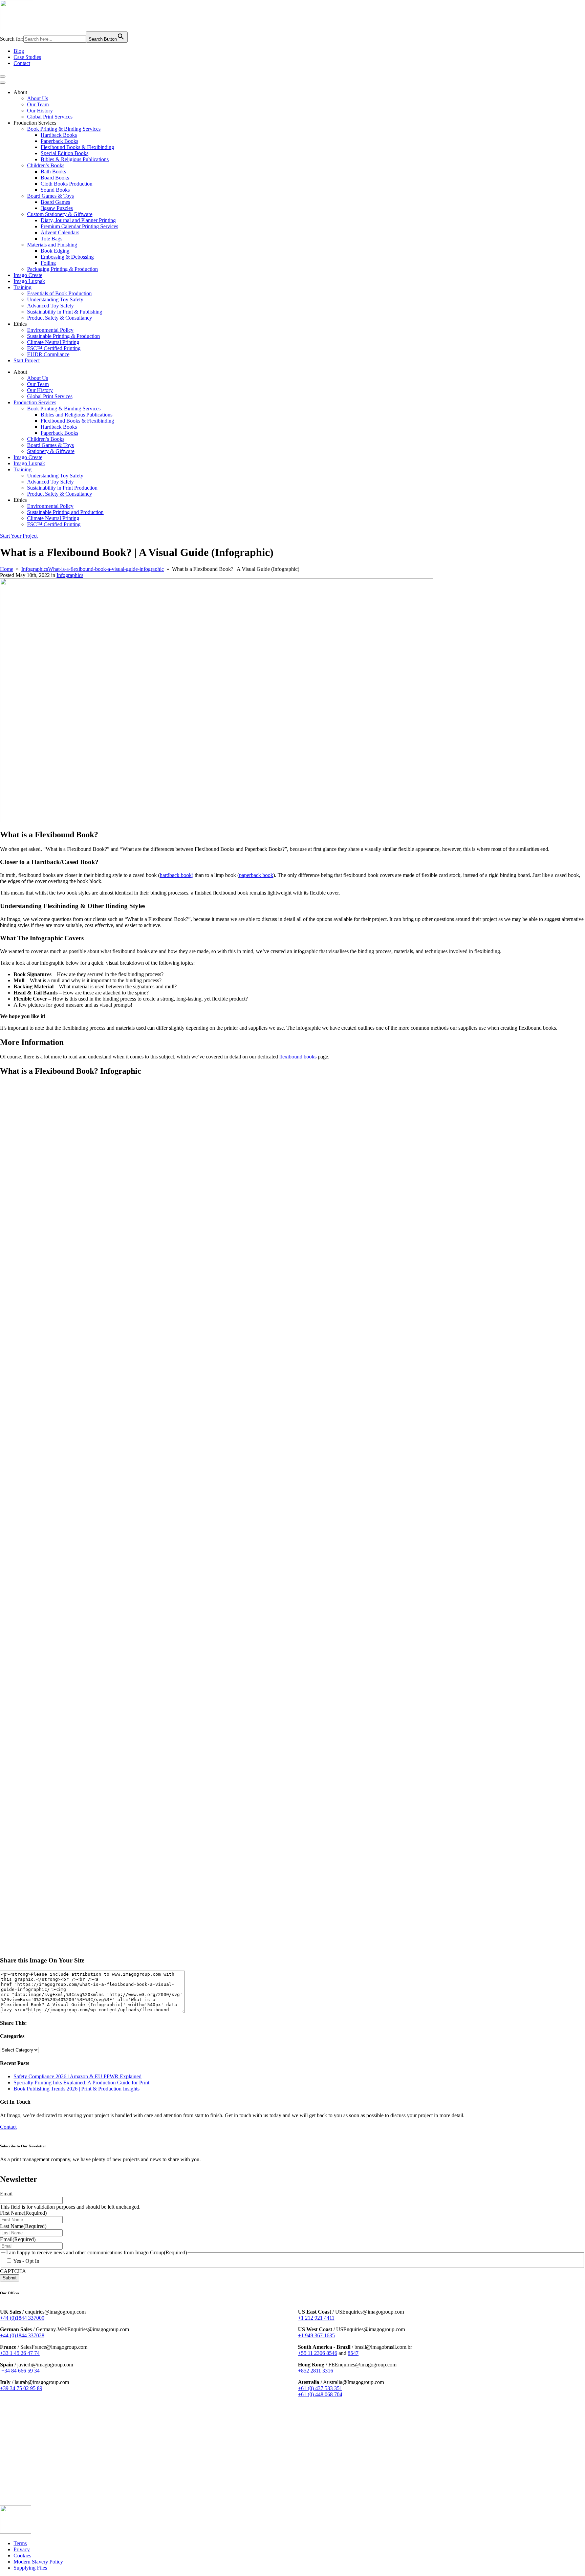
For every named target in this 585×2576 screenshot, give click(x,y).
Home (7, 569)
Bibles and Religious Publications (77, 415)
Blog (19, 51)
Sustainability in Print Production (62, 488)
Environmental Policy (50, 330)
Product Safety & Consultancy (60, 318)
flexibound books (298, 1057)
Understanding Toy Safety (55, 299)
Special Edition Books (64, 153)
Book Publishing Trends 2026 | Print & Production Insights (77, 2089)
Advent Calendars (60, 232)
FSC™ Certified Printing (54, 348)
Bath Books (53, 171)
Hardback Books (59, 135)
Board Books (55, 178)
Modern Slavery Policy (38, 2561)
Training (23, 287)
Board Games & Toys (50, 196)
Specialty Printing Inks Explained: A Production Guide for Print (81, 2083)
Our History (40, 111)
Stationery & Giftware (51, 451)
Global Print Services (50, 117)
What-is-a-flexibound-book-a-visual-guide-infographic (106, 569)
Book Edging (55, 251)
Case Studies (27, 57)
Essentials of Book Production (59, 293)
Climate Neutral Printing (53, 342)
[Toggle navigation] (3, 77)
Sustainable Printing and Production (65, 512)
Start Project (27, 360)
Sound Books (55, 190)
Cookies (22, 2555)
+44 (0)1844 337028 (22, 2335)
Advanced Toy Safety (50, 306)
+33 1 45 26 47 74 (20, 2353)
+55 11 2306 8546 (318, 2353)
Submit (10, 2278)
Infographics (35, 569)
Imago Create (28, 275)
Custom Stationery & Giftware (60, 214)
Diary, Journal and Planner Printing (78, 220)
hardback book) (177, 875)
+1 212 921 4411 (316, 2318)
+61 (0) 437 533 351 (320, 2388)
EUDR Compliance (48, 354)
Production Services (35, 402)
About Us (38, 98)
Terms (20, 2543)
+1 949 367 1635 (316, 2335)
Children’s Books (46, 165)
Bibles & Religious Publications (75, 159)
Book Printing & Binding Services (64, 129)
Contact (22, 63)
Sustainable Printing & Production (63, 336)
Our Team (38, 104)
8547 (353, 2353)
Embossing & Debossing (67, 257)
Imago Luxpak (29, 281)
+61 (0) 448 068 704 (320, 2394)
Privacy (22, 2549)
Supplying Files (30, 2567)
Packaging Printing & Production (62, 269)
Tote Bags (51, 239)
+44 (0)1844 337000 (22, 2318)
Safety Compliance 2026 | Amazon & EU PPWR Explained (78, 2076)
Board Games (55, 202)
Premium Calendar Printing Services (79, 226)
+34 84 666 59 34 (20, 2371)
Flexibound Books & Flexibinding (77, 147)
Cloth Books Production (67, 184)
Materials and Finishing (52, 245)
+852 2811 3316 (316, 2371)
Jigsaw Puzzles (57, 208)
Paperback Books (59, 141)
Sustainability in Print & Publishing (65, 312)
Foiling (48, 263)
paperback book (256, 875)
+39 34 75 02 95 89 (21, 2388)
